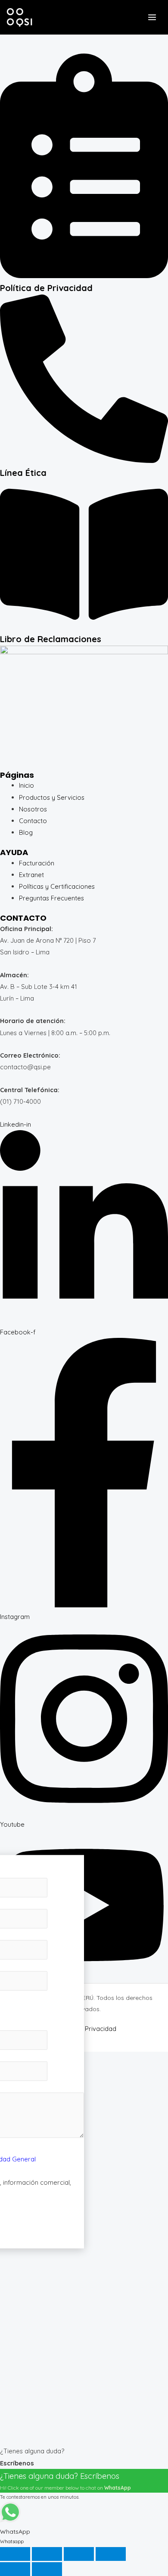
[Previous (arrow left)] (15, 2569)
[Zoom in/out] (15, 2554)
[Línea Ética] (84, 461)
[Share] (79, 2554)
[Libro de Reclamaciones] (84, 627)
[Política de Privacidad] (84, 276)
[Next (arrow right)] (47, 2569)
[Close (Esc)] (111, 2554)
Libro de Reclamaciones (51, 639)
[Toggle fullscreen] (47, 2554)
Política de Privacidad (46, 288)
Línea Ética (23, 473)
